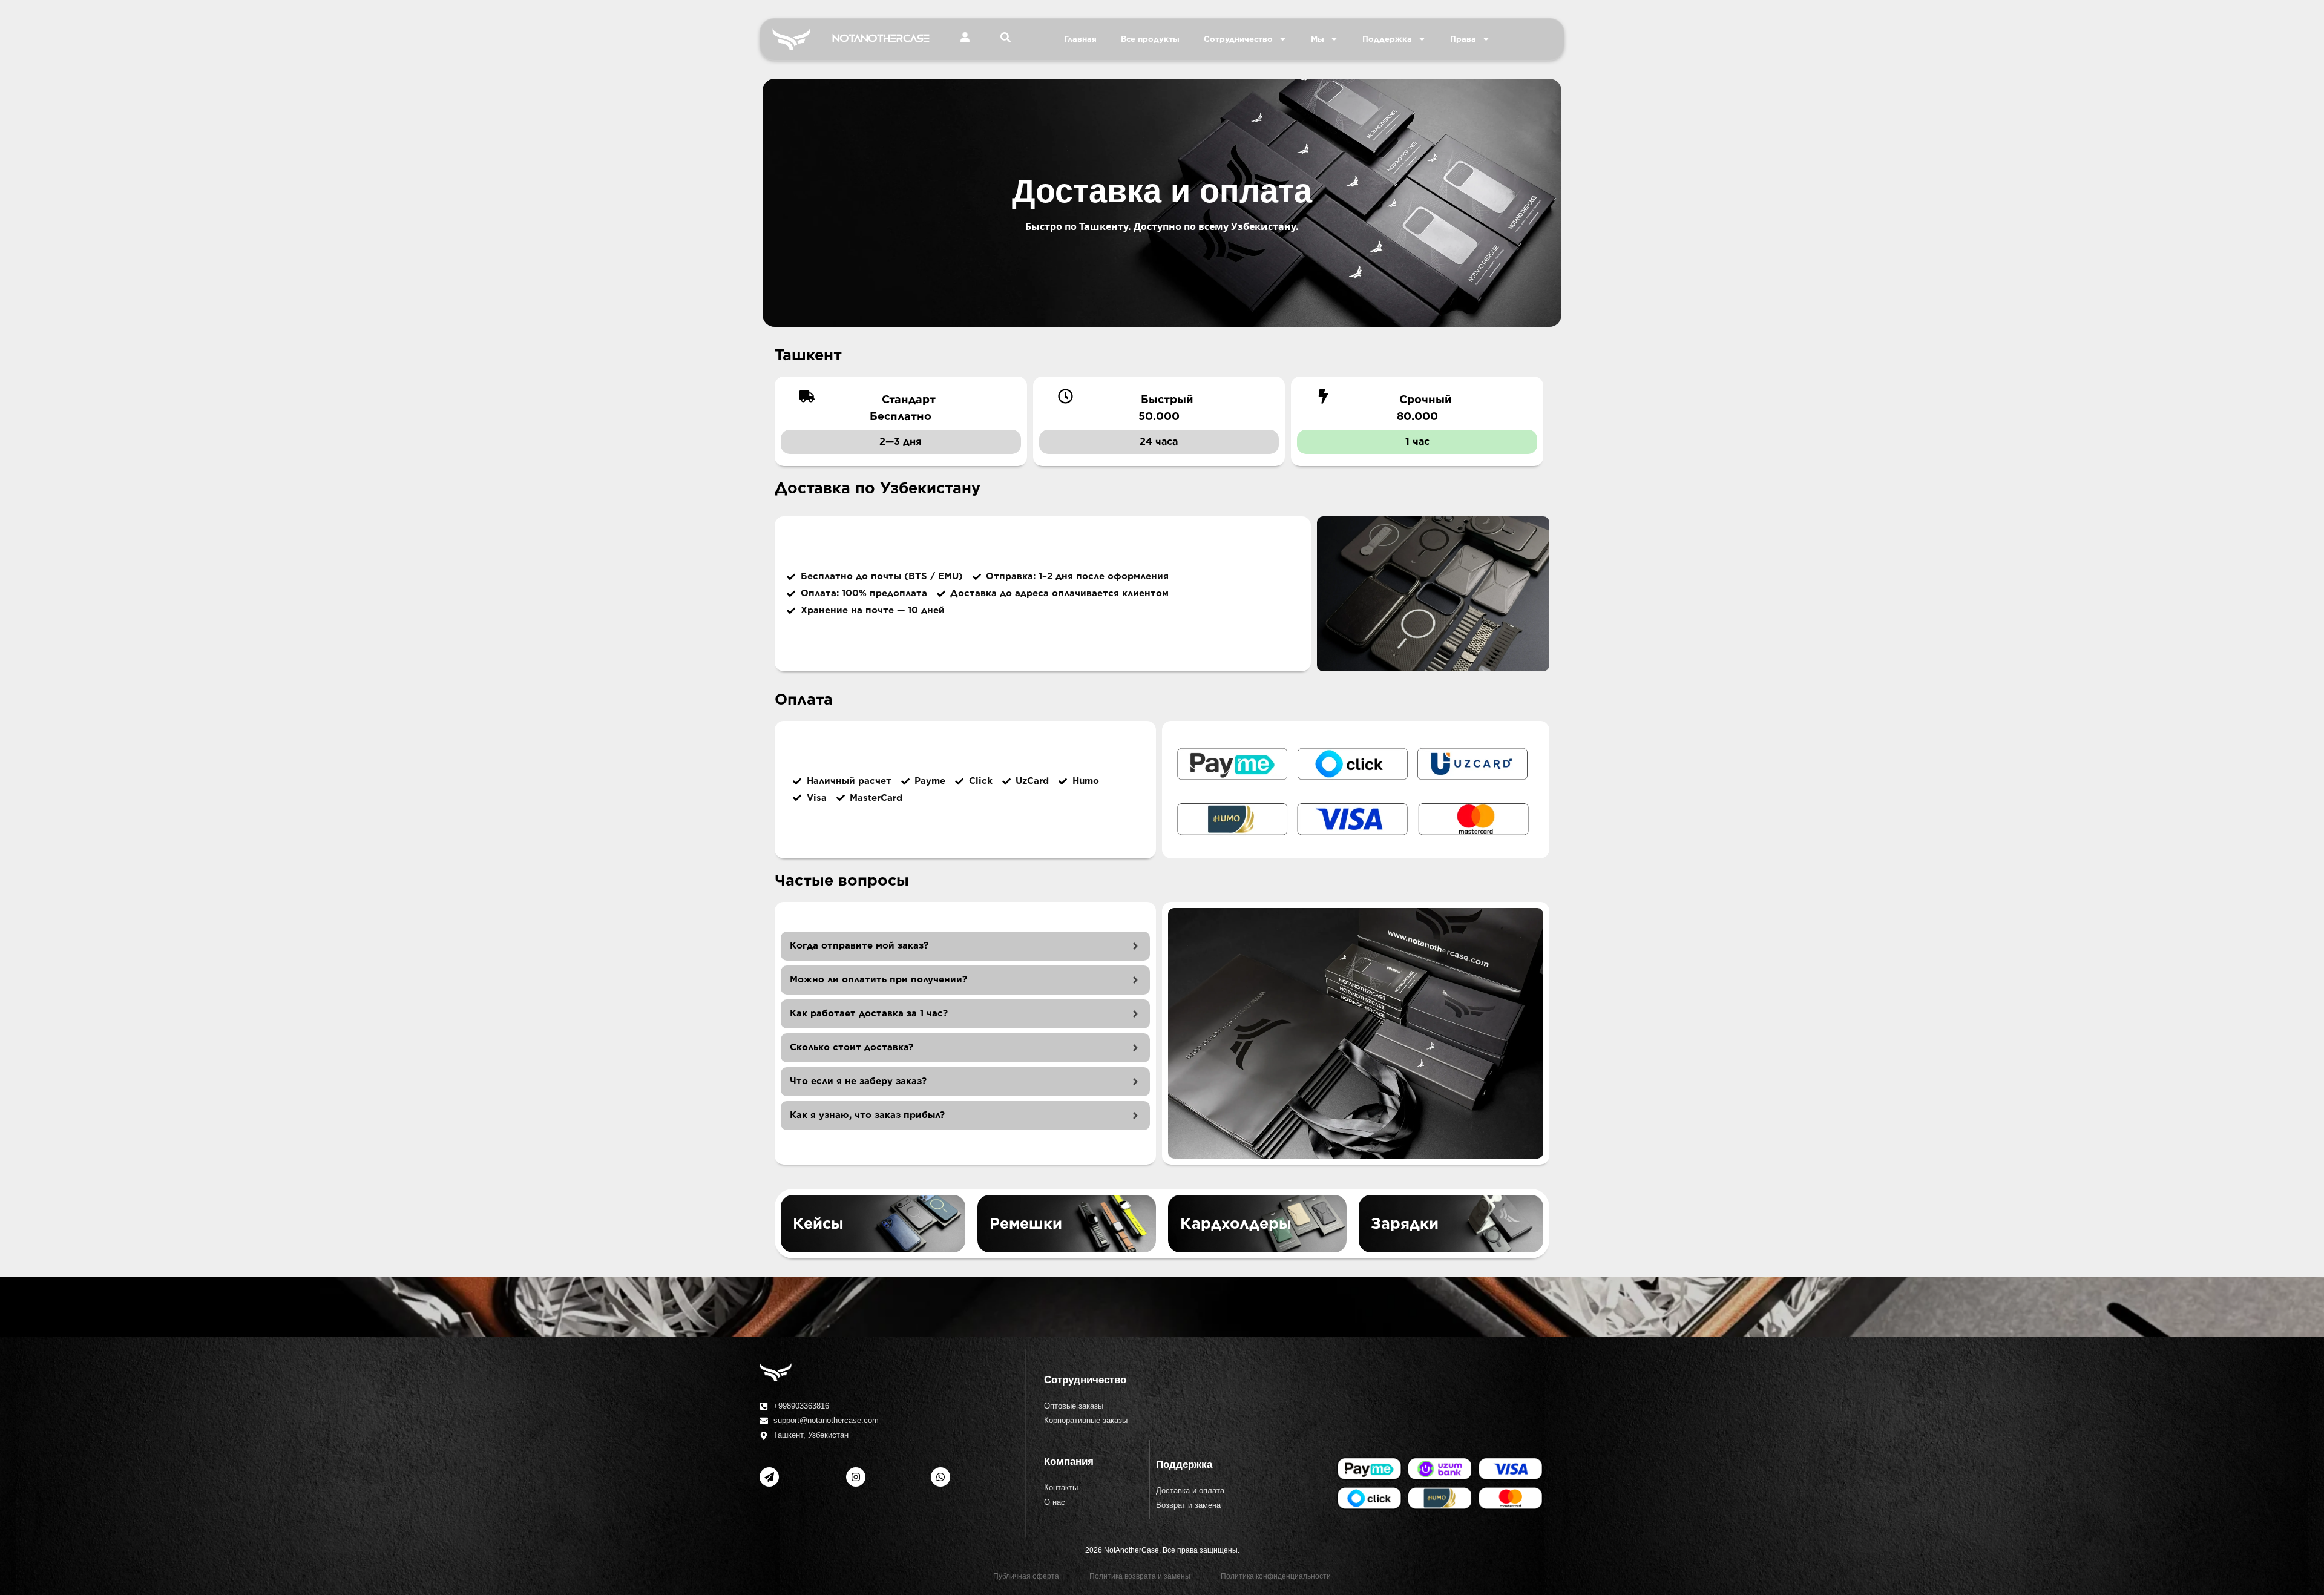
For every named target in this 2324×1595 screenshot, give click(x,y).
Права (1463, 39)
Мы (1318, 39)
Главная (1080, 39)
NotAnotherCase (881, 39)
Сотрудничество (1238, 39)
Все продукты (1150, 39)
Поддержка (1387, 39)
